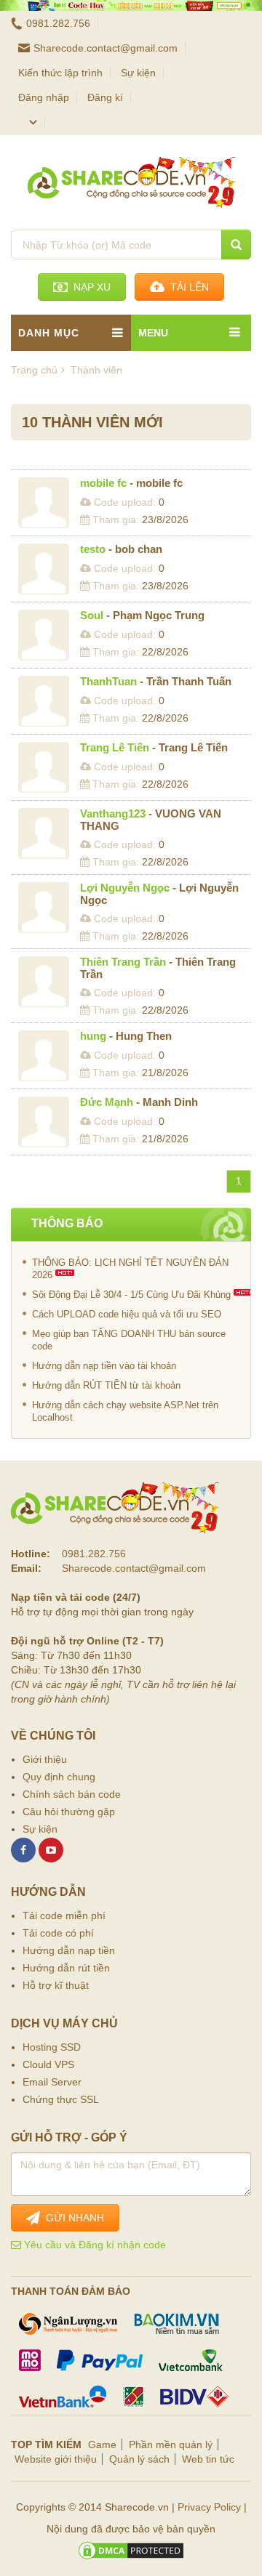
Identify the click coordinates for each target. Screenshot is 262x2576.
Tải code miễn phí (64, 1915)
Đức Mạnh (107, 1102)
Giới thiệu (45, 1759)
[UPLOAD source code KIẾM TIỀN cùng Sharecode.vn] (131, 5)
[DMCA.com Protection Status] (131, 2551)
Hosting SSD (52, 2047)
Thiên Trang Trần (123, 962)
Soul (92, 615)
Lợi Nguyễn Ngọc (125, 888)
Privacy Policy (209, 2507)
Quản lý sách (139, 2459)
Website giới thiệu (56, 2459)
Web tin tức (208, 2459)
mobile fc (103, 483)
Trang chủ (34, 370)
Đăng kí (105, 97)
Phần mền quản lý (171, 2444)
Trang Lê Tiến (115, 747)
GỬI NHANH (72, 2218)
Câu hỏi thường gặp (69, 1812)
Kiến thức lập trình (60, 73)
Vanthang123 (113, 813)
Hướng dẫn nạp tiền (69, 1950)
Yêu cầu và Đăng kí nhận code (94, 2245)
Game (102, 2444)
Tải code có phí (58, 1933)
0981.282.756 (58, 23)
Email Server (52, 2082)
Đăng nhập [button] (44, 97)
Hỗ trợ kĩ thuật (56, 1985)
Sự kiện (138, 73)
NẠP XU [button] (89, 287)
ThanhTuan (108, 681)
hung (93, 1036)
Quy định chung (59, 1777)
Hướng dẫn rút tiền (66, 1968)
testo (93, 549)
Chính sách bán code (72, 1794)
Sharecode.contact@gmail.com (106, 48)
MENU (153, 333)
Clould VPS (48, 2064)
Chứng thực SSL (61, 2099)
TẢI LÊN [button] (187, 287)
